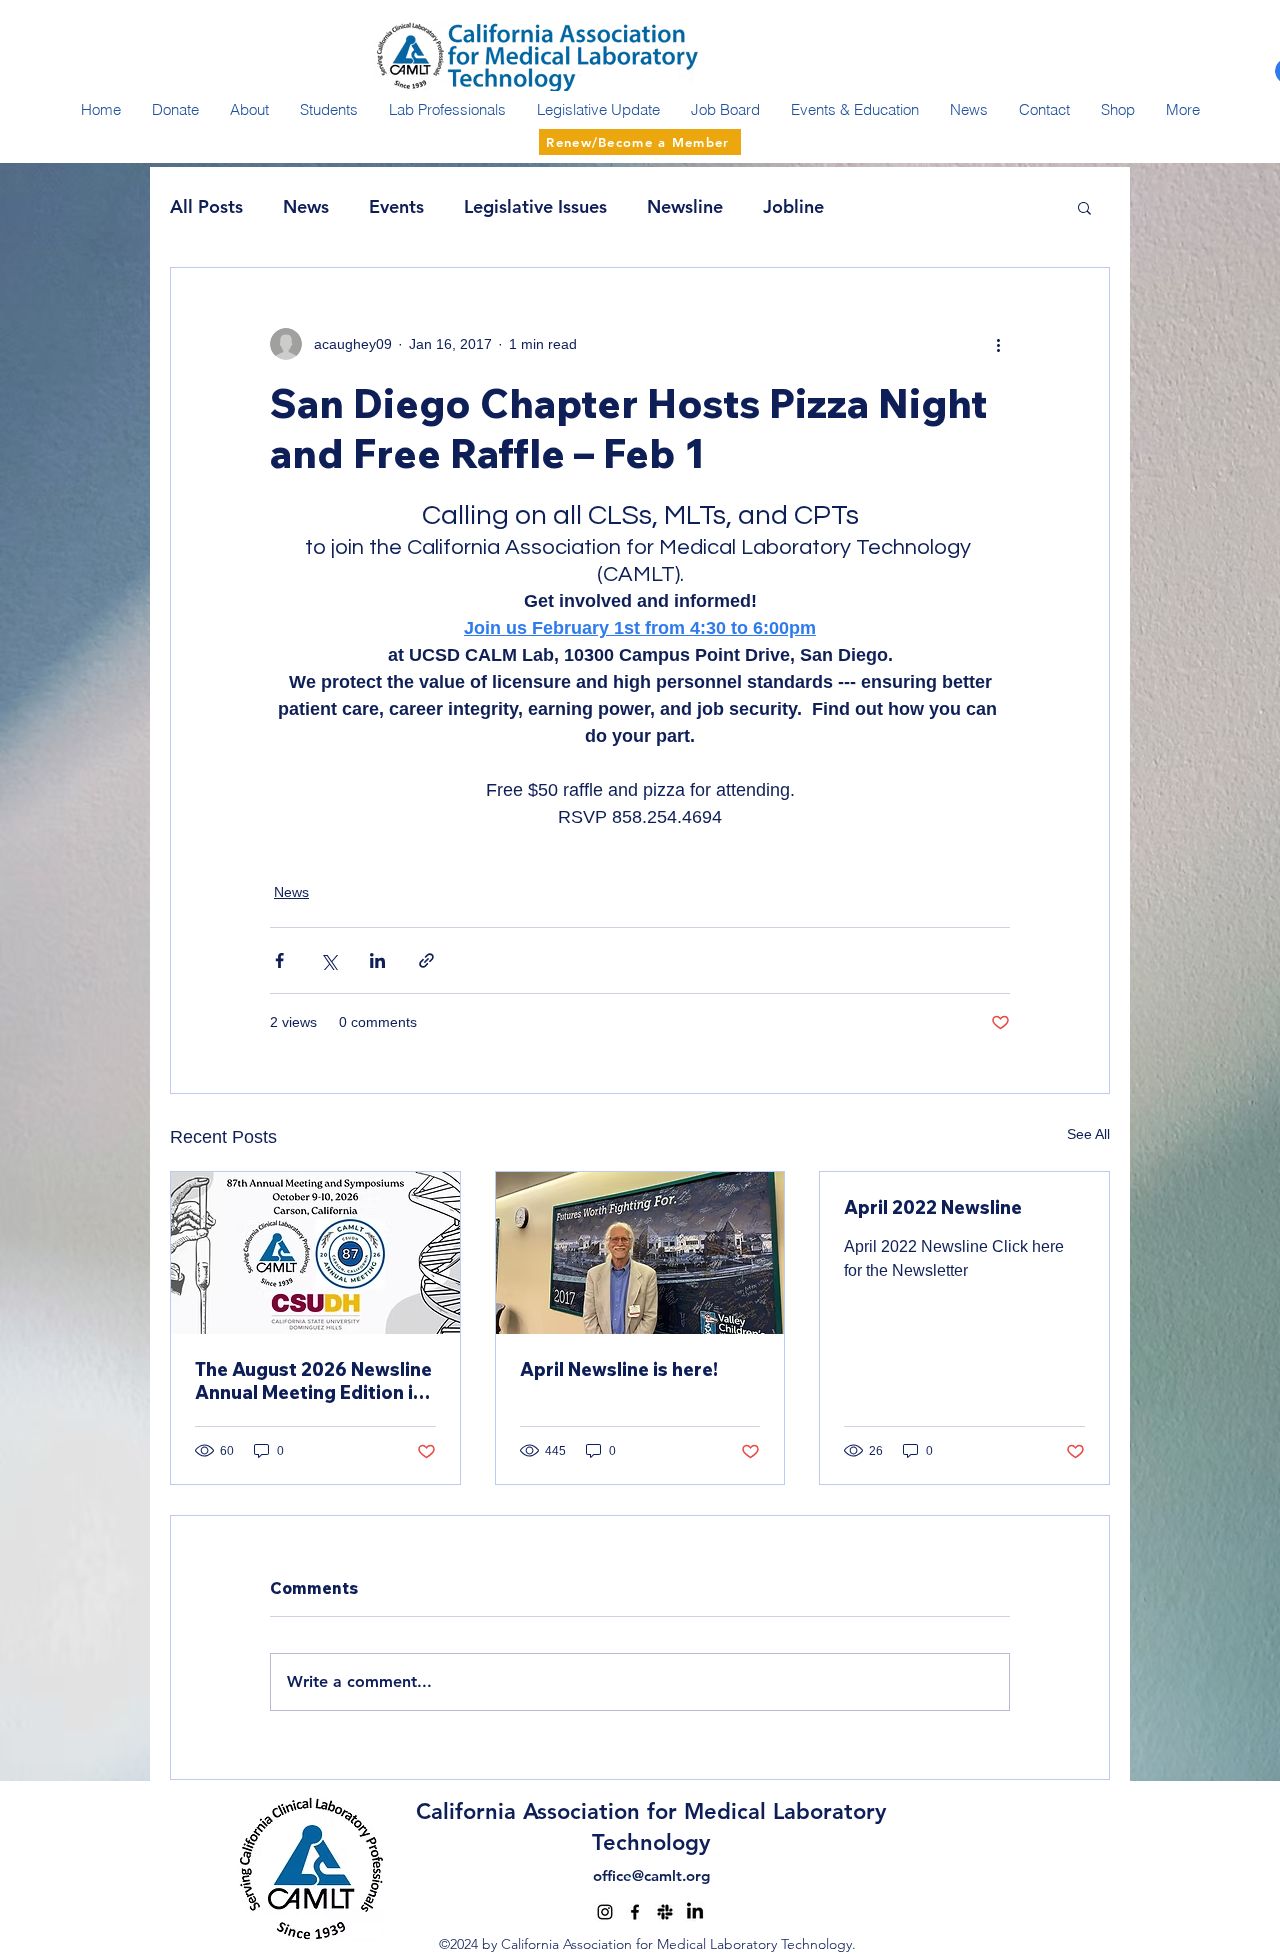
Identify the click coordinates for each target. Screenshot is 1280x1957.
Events (396, 206)
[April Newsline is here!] (640, 1253)
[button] (1084, 207)
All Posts (206, 206)
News (306, 206)
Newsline (685, 206)
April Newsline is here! (619, 1369)
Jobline (793, 206)
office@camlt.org (651, 1875)
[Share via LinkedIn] (377, 960)
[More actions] (998, 344)
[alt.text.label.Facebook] (635, 1912)
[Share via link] (426, 960)
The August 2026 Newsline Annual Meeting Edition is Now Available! (313, 1381)
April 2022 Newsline (933, 1207)
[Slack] (665, 1912)
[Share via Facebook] (279, 960)
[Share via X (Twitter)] (328, 960)
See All (1088, 1134)
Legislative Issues (535, 206)
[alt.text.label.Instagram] (605, 1912)
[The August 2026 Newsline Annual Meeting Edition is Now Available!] (315, 1253)
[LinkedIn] (695, 1912)
